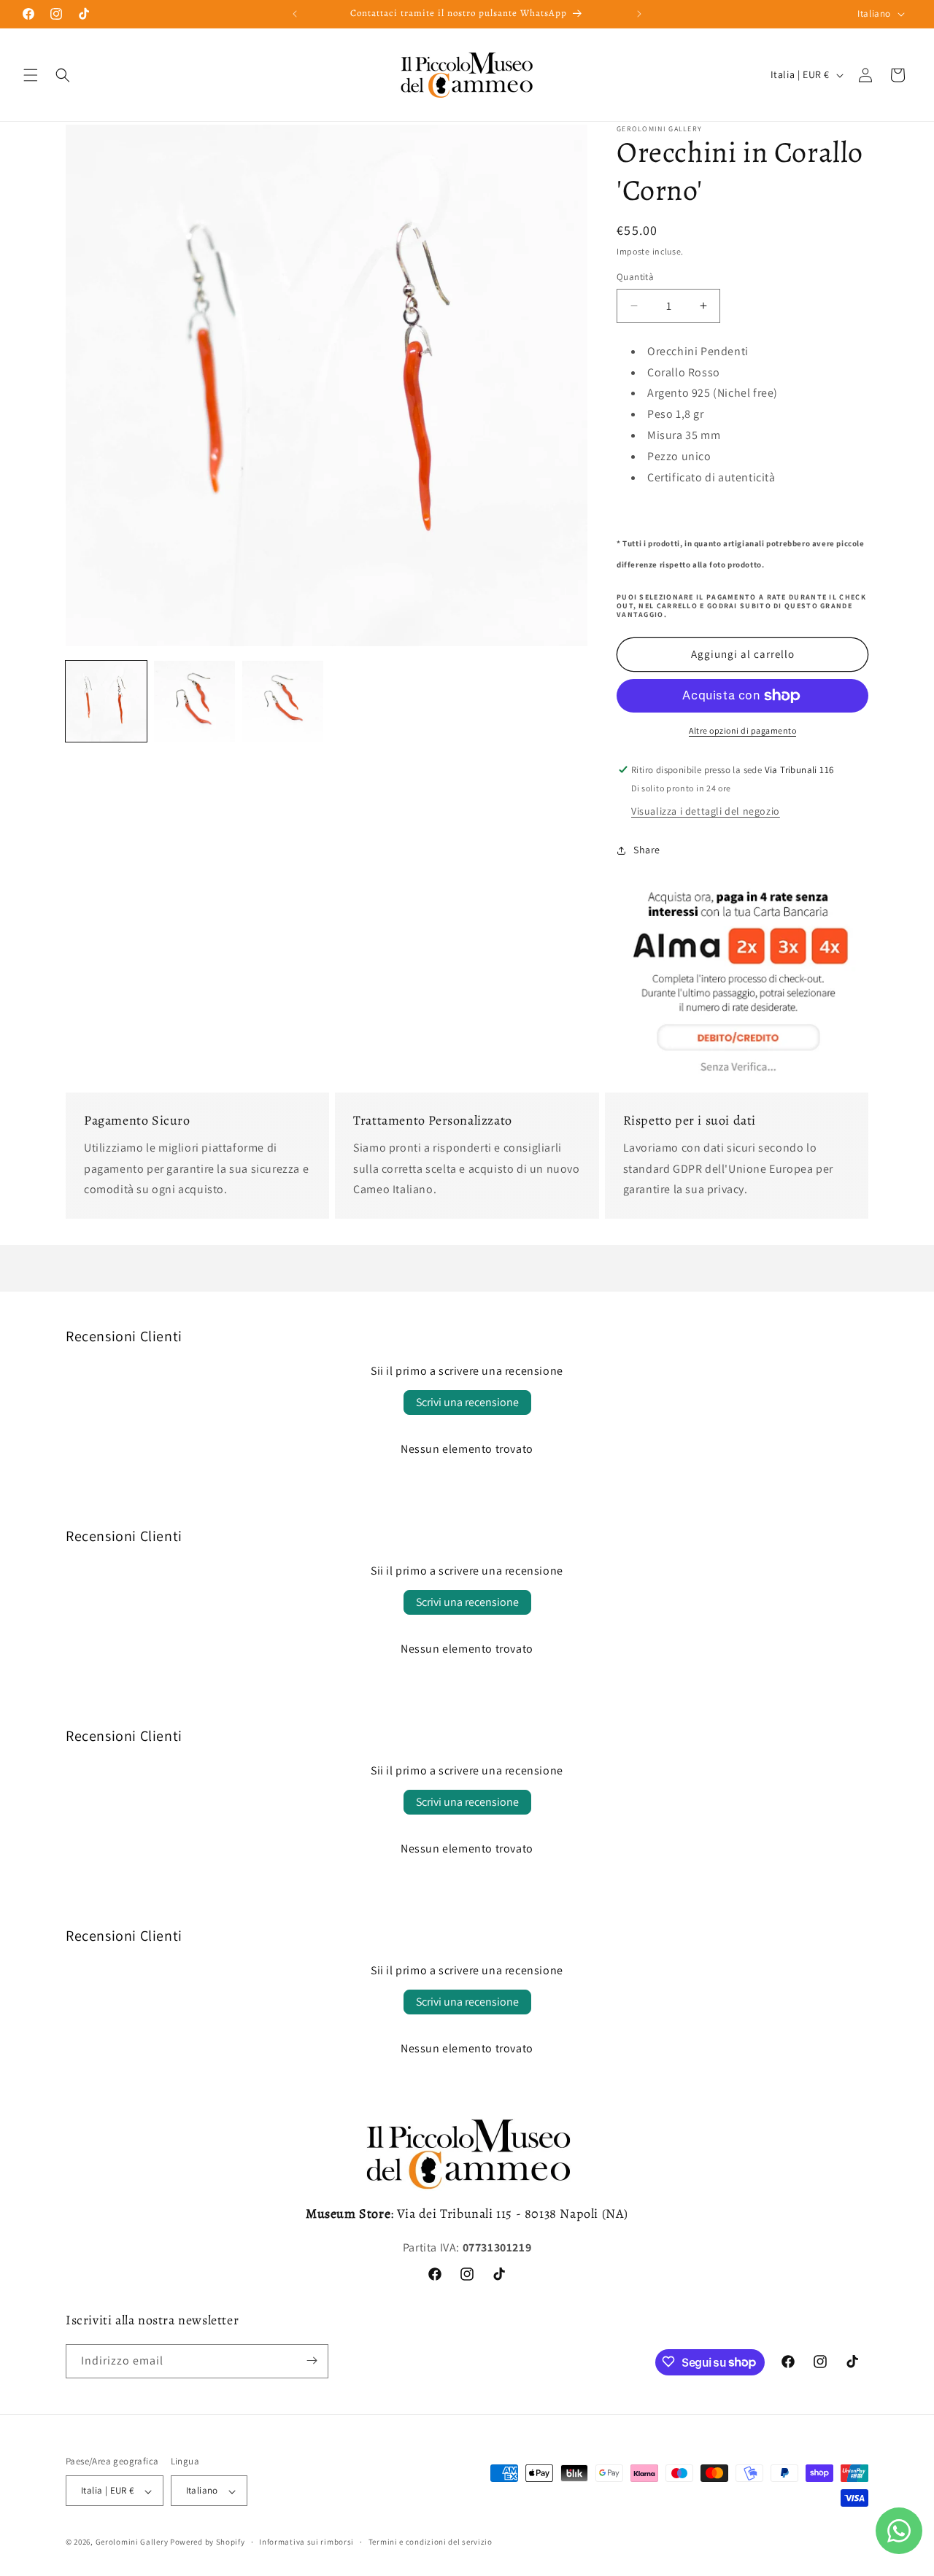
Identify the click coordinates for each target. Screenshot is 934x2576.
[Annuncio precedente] (295, 14)
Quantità (635, 277)
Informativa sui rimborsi (306, 2542)
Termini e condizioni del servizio (431, 2542)
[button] (31, 75)
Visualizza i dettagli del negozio (706, 811)
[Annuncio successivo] (639, 14)
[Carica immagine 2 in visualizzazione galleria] (194, 701)
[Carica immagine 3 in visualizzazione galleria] (283, 701)
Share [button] (647, 850)
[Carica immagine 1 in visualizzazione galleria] (106, 701)
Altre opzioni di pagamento (742, 730)
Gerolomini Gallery (132, 2542)
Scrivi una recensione (467, 1402)
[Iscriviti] (312, 2360)
